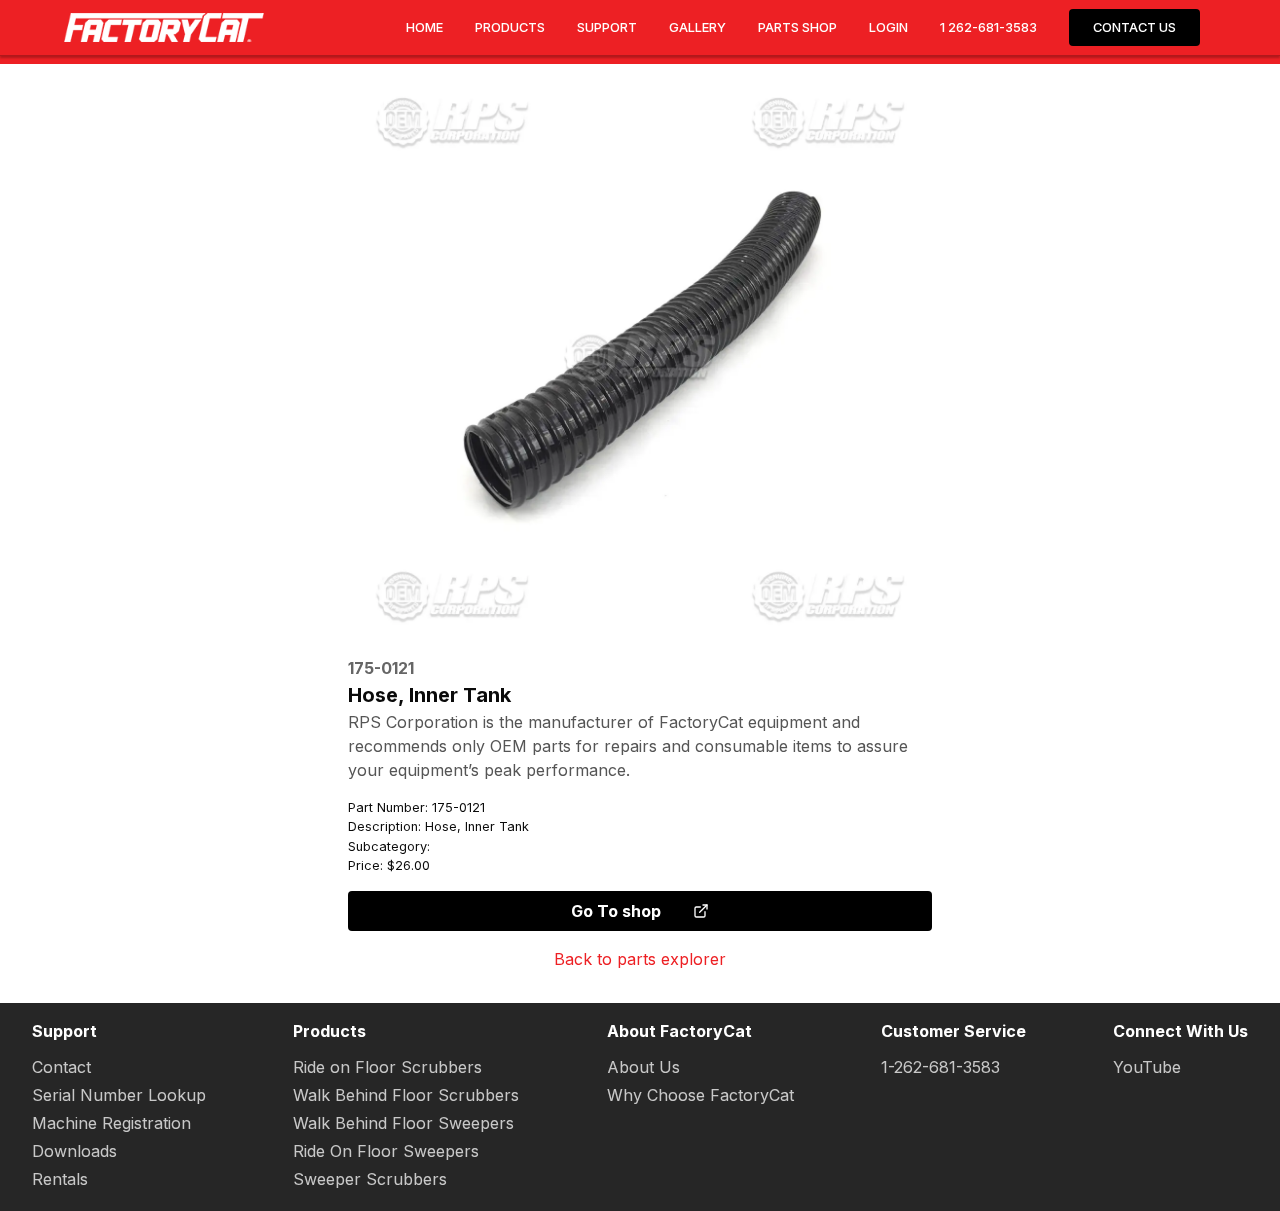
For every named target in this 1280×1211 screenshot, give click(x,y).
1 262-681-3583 (988, 27)
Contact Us (1134, 27)
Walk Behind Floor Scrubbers (406, 1095)
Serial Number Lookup (119, 1095)
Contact (61, 1067)
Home (424, 27)
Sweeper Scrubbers (370, 1179)
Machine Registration (111, 1123)
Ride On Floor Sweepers (386, 1151)
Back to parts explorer (640, 959)
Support (607, 27)
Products (510, 27)
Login (888, 27)
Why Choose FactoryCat (700, 1095)
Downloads (74, 1151)
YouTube (1147, 1067)
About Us (643, 1067)
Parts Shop (797, 27)
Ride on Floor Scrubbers (387, 1067)
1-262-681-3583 (940, 1067)
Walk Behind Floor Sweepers (403, 1123)
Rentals (60, 1179)
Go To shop (616, 911)
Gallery (697, 27)
